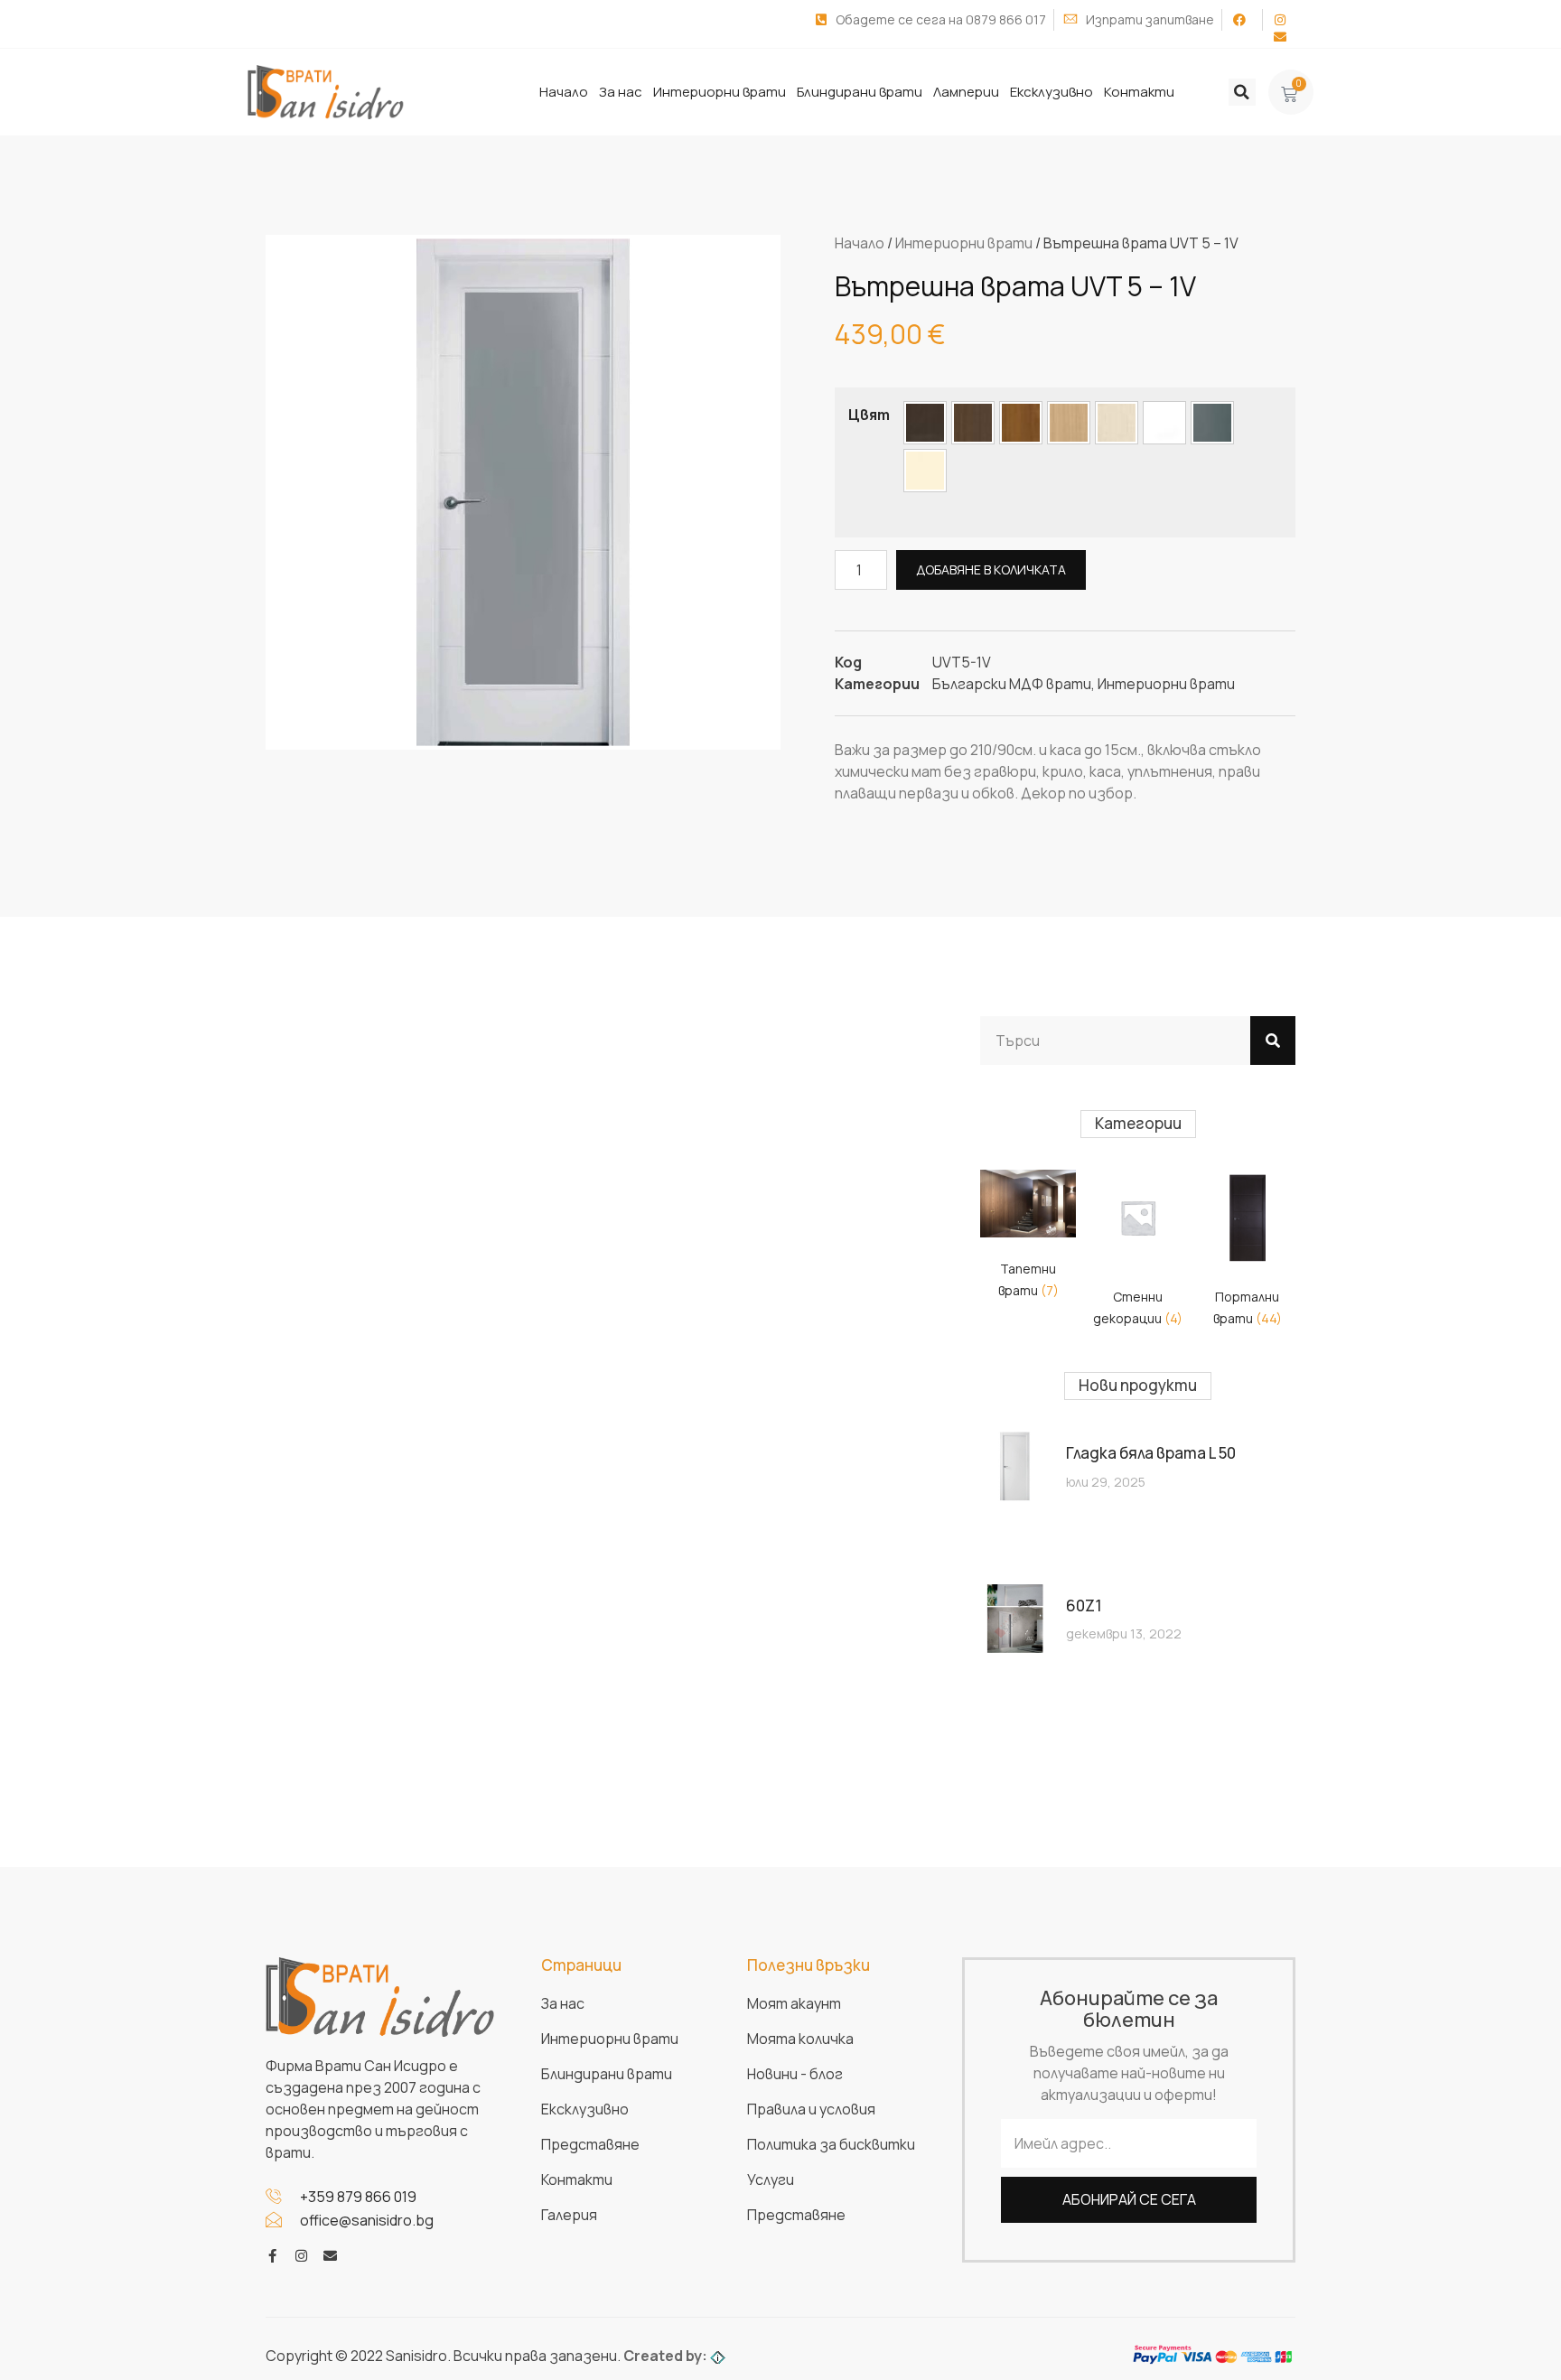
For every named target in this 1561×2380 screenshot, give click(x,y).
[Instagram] (301, 2256)
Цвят (869, 415)
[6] (1164, 423)
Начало (564, 92)
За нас (621, 92)
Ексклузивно (1052, 92)
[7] (1212, 423)
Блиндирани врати (860, 92)
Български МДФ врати (1012, 684)
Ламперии (966, 92)
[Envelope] (330, 2256)
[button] (1242, 92)
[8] (925, 471)
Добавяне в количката (991, 569)
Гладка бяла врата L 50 (1151, 1453)
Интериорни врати (720, 92)
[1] (925, 423)
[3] (1021, 423)
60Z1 (1084, 1605)
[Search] (1273, 1041)
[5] (1117, 423)
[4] (1069, 423)
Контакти (1139, 92)
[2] (973, 423)
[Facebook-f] (272, 2256)
